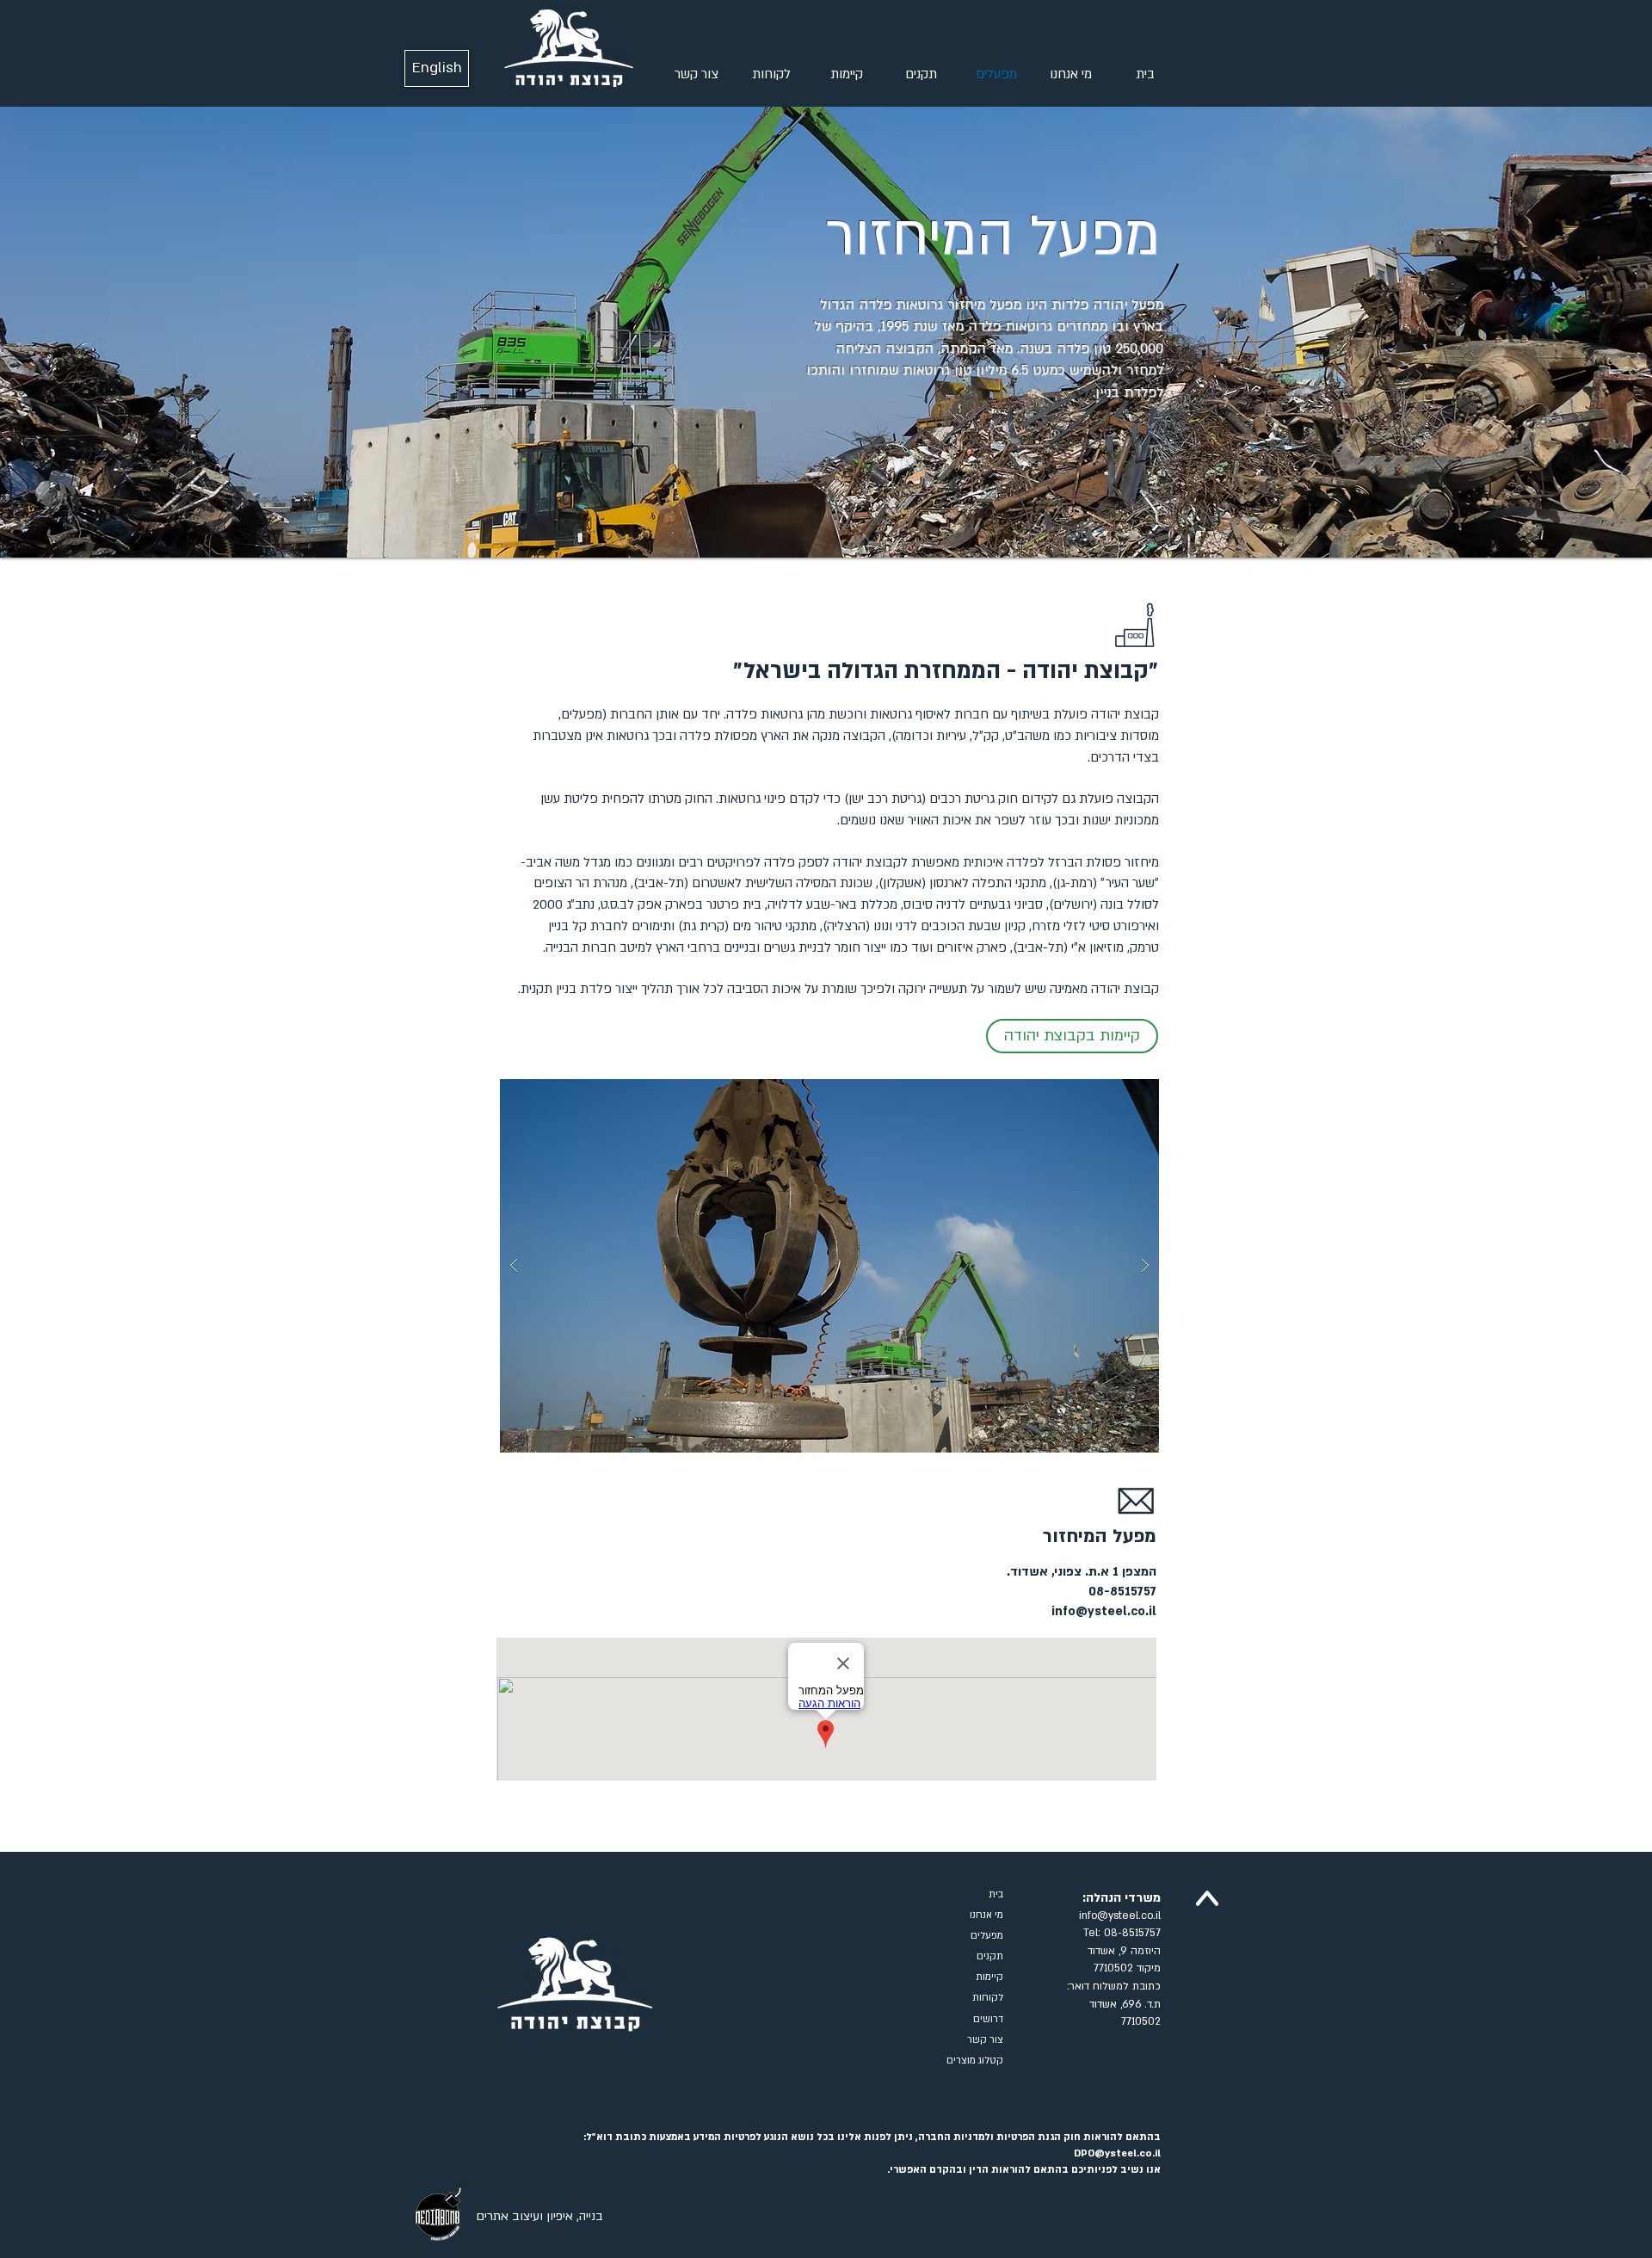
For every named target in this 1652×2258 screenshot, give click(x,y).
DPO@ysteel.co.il (1117, 2153)
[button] (829, 1266)
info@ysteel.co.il (1104, 1611)
